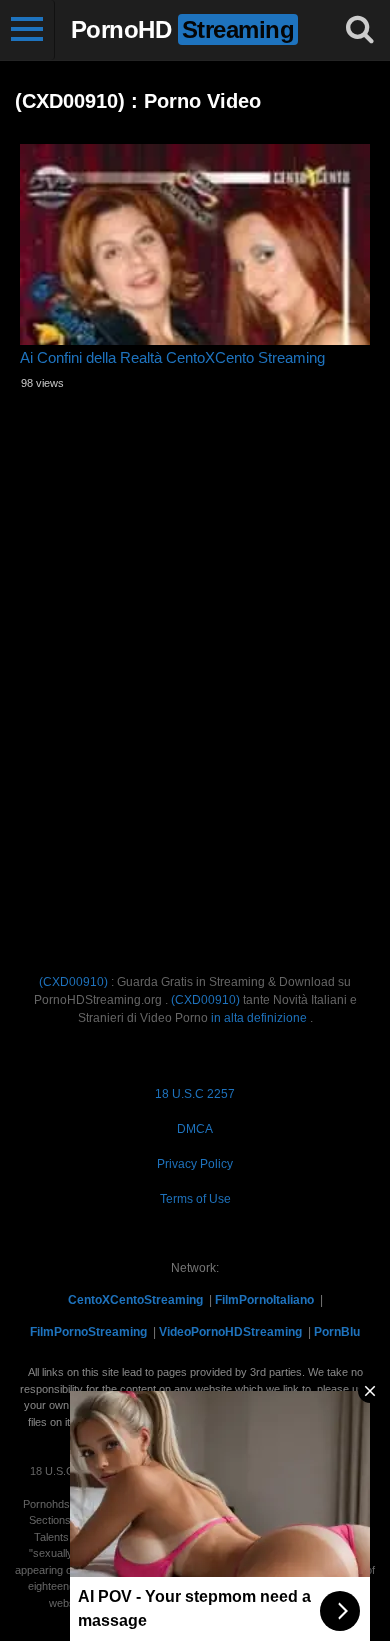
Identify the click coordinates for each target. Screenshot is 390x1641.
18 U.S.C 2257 (195, 1094)
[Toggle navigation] (27, 30)
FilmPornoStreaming (88, 1332)
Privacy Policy (195, 1164)
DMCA (195, 1129)
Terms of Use (195, 1199)
